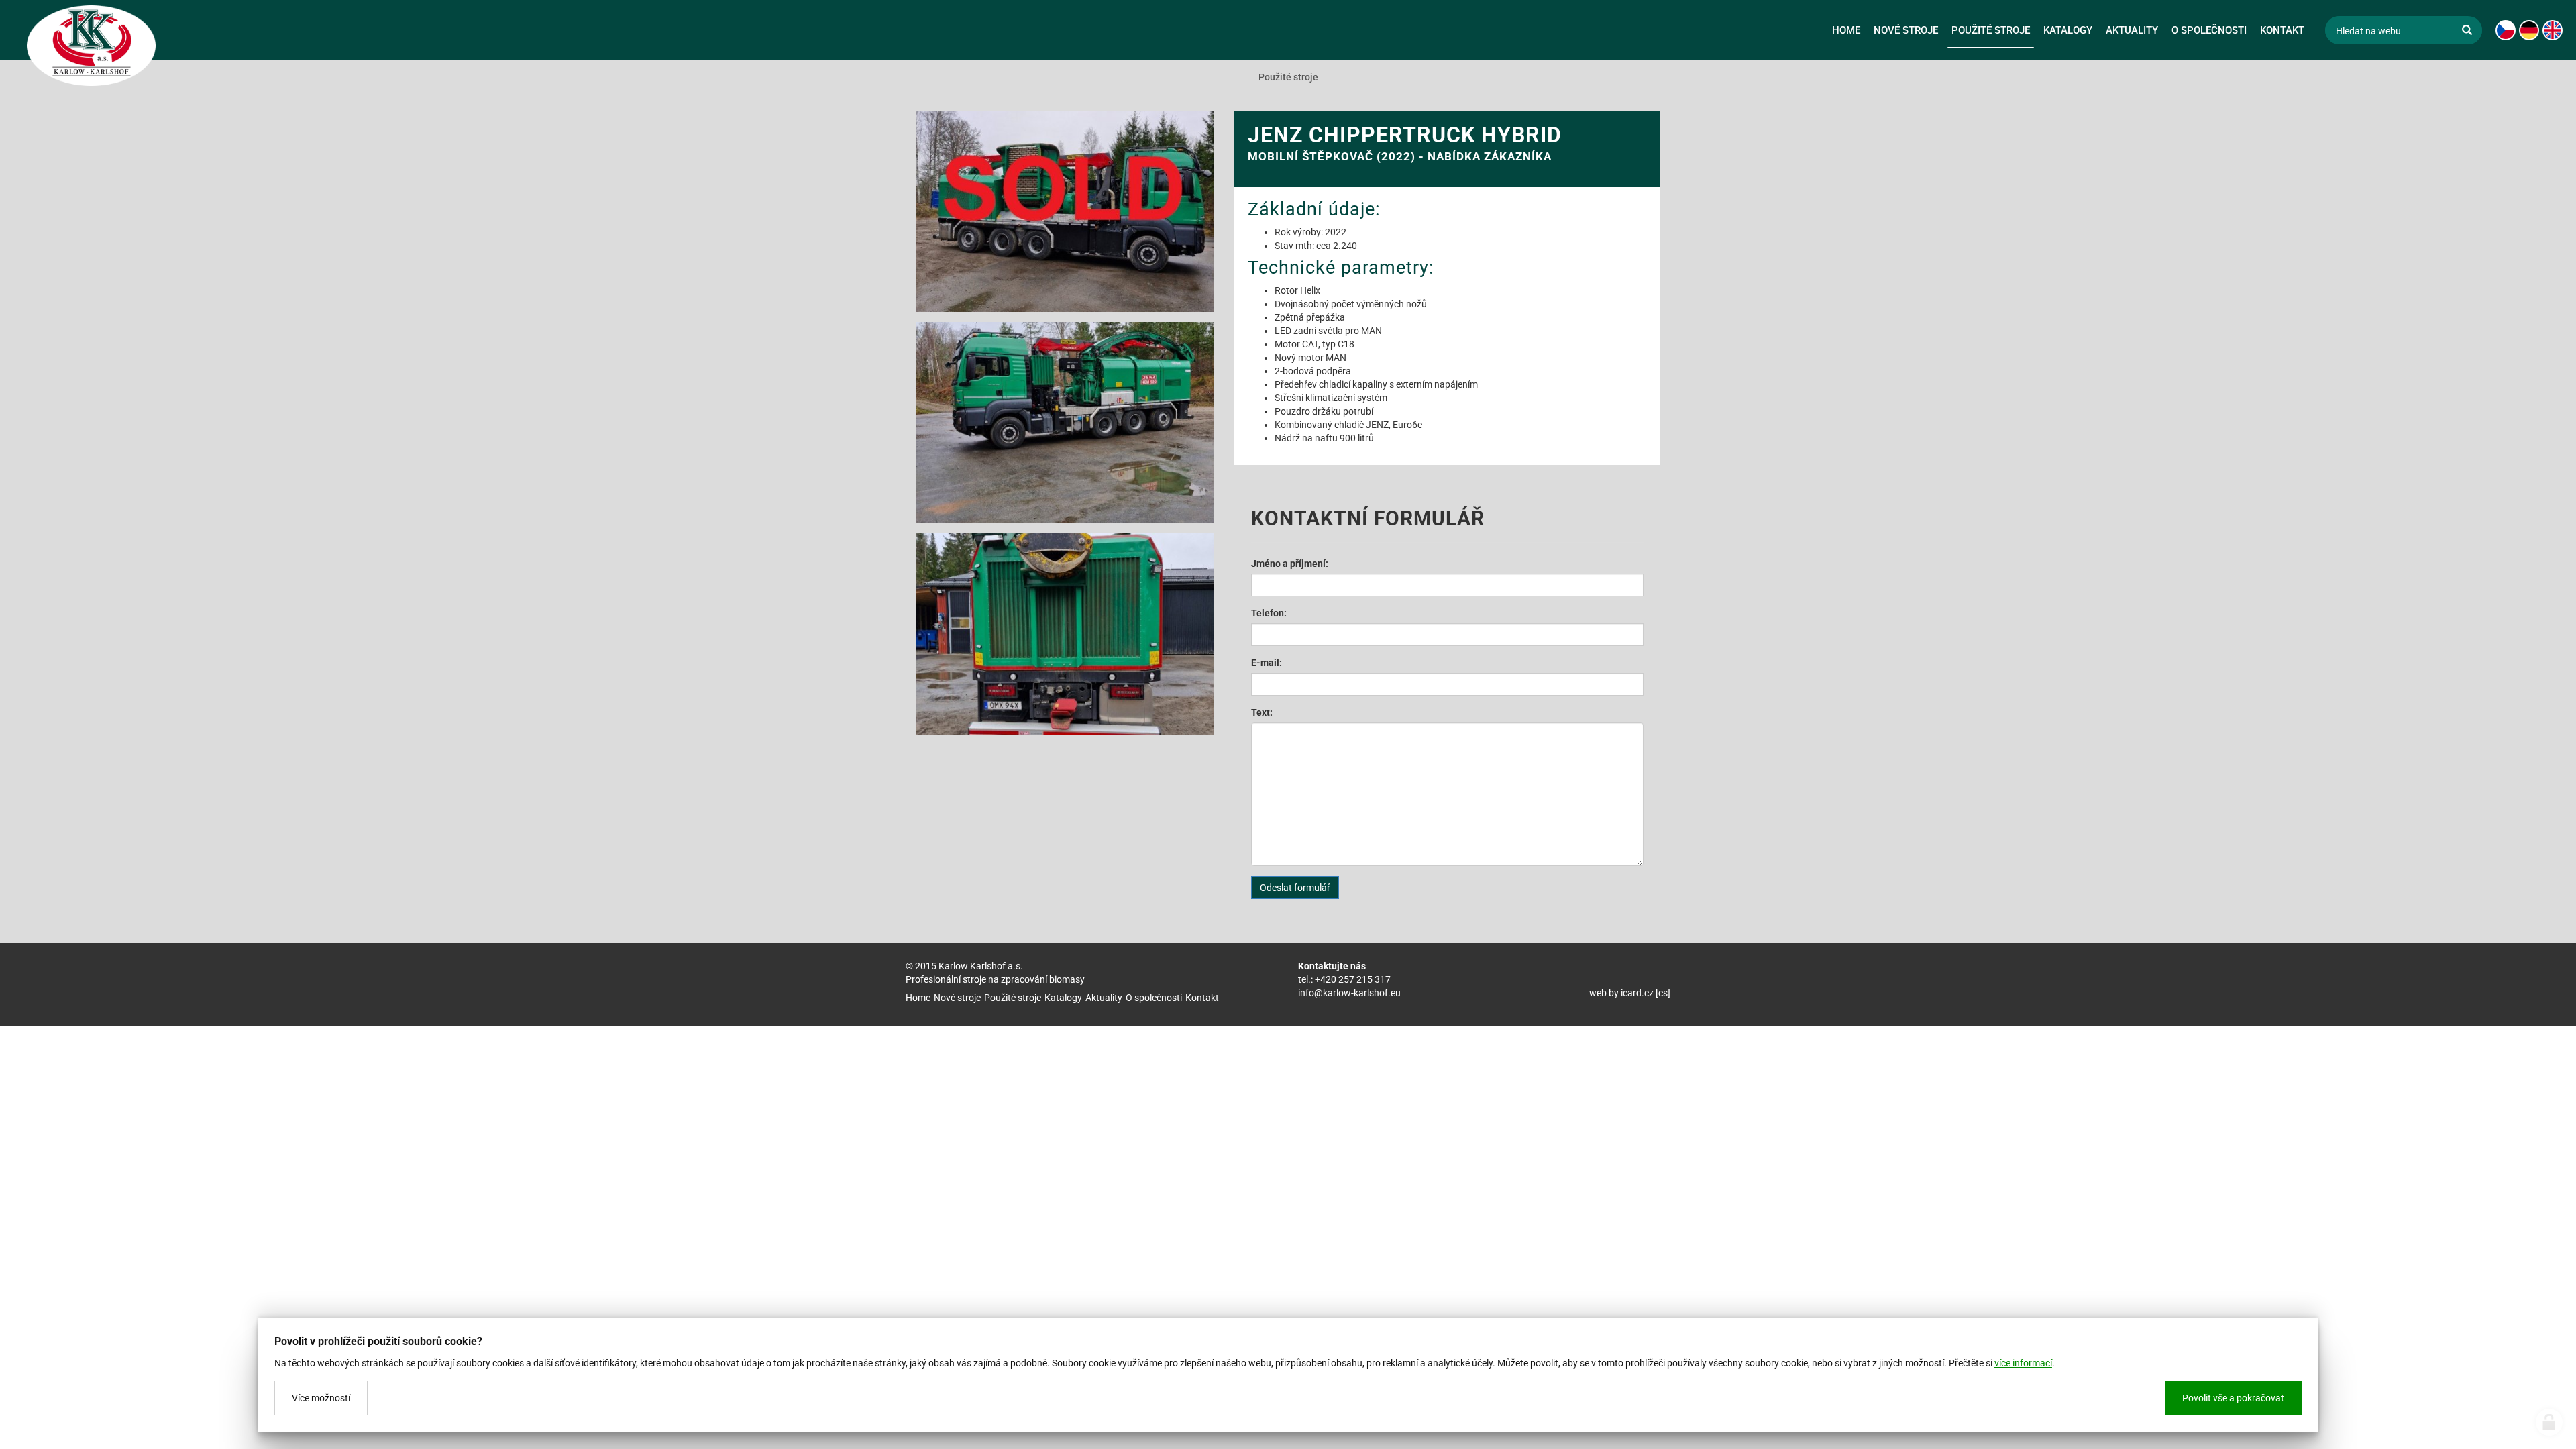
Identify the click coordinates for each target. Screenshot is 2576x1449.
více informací (2023, 1363)
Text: (1262, 712)
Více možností (321, 1398)
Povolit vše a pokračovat (2233, 1398)
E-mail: (1267, 663)
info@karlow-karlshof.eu (1349, 993)
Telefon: (1269, 613)
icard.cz (1637, 993)
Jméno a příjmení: (1290, 563)
